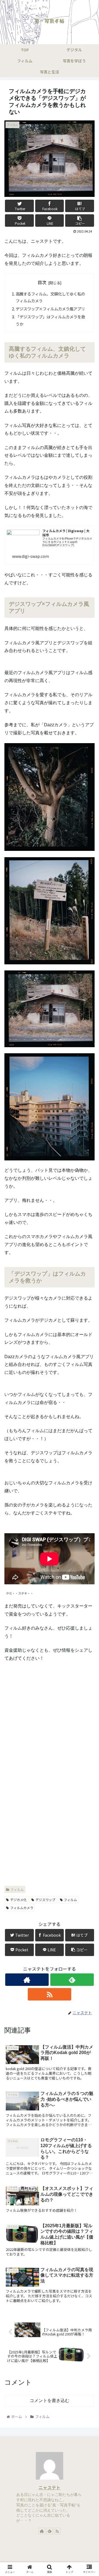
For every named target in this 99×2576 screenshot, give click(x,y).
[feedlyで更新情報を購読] (72, 1980)
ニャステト (50, 2487)
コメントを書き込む (50, 2401)
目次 (42, 282)
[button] (88, 1303)
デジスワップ (45, 1900)
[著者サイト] (27, 1980)
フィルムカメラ (22, 1908)
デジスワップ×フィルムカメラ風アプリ (50, 309)
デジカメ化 (18, 1900)
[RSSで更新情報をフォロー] (49, 1994)
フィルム (17, 1889)
